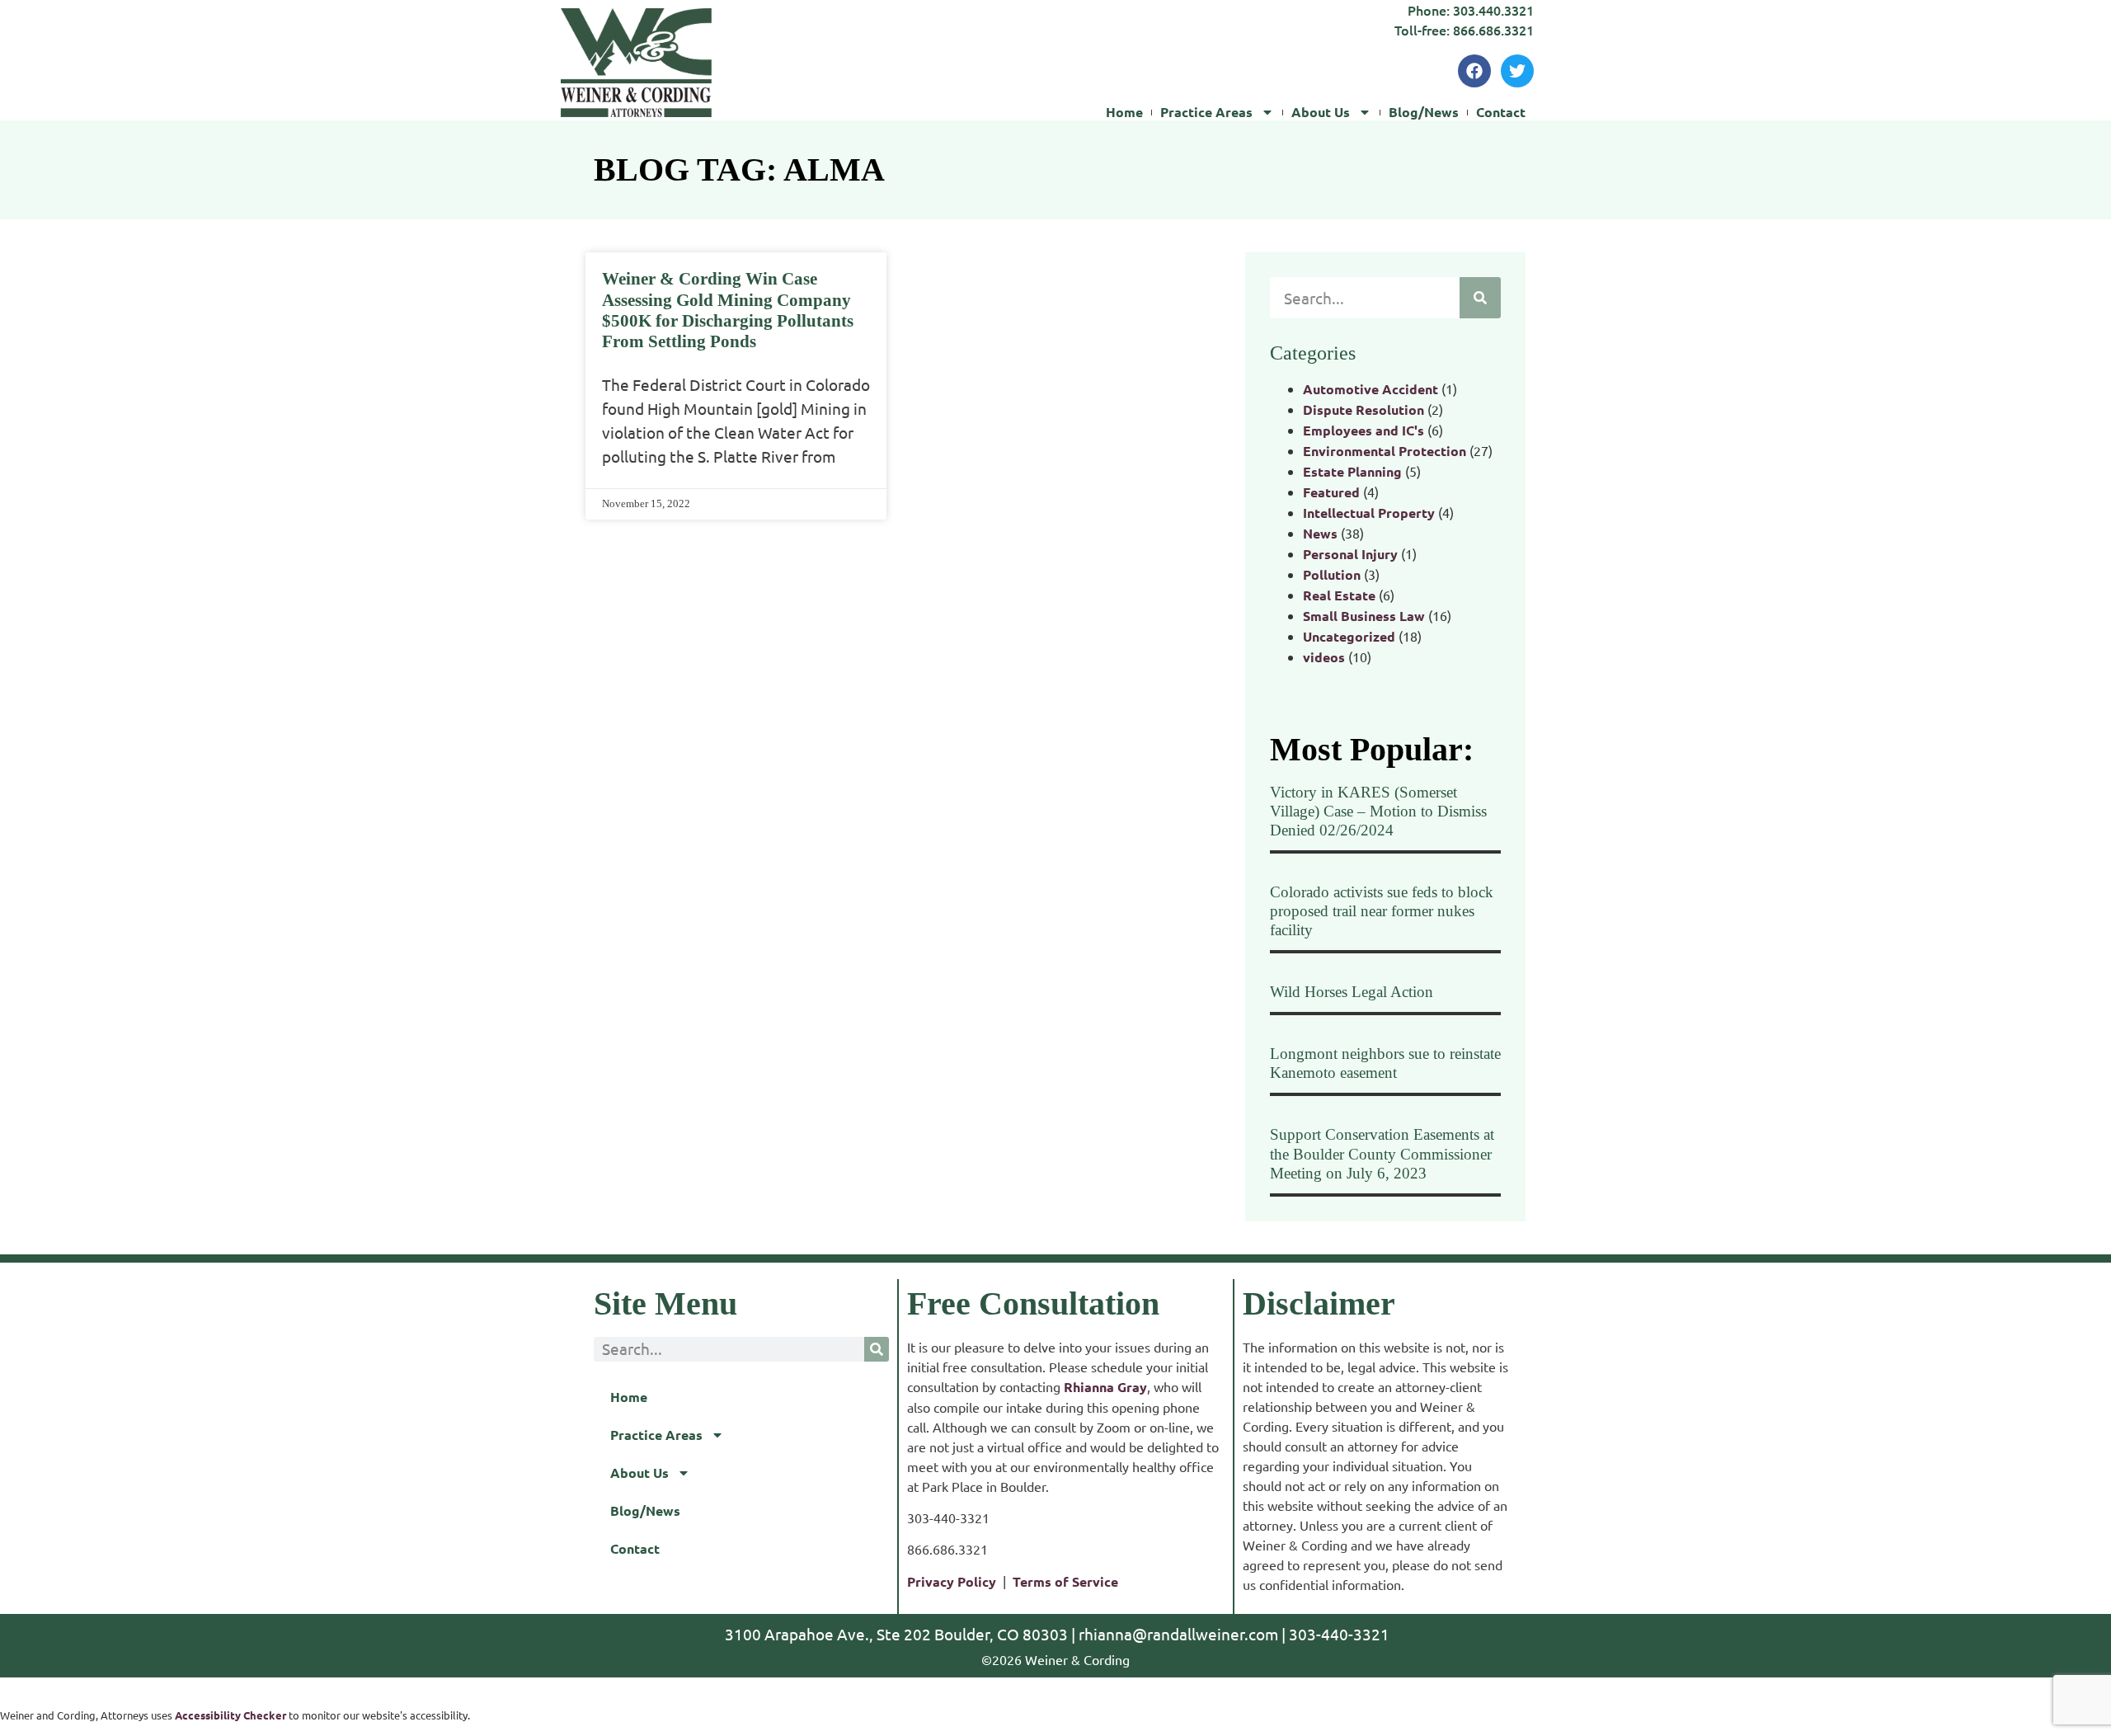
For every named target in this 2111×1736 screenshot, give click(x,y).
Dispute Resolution (1363, 409)
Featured (1331, 492)
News (1320, 533)
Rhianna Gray (1105, 1387)
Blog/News (1424, 112)
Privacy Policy (952, 1581)
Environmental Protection (1385, 451)
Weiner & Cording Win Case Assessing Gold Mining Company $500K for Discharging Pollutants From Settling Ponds (728, 310)
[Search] (1480, 298)
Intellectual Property (1369, 513)
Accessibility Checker (230, 1715)
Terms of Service (1065, 1581)
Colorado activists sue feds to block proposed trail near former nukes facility (1382, 911)
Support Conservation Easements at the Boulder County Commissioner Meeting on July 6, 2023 (1382, 1153)
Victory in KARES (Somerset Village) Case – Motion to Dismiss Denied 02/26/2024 (1378, 811)
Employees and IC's (1363, 430)
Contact (1501, 112)
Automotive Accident (1371, 389)
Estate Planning (1352, 471)
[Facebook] (1474, 71)
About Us (1321, 112)
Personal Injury (1350, 554)
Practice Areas (1206, 112)
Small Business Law (1364, 616)
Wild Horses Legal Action (1352, 992)
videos (1324, 657)
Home (1124, 112)
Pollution (1332, 574)
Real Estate (1339, 595)
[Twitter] (1517, 71)
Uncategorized (1349, 636)
